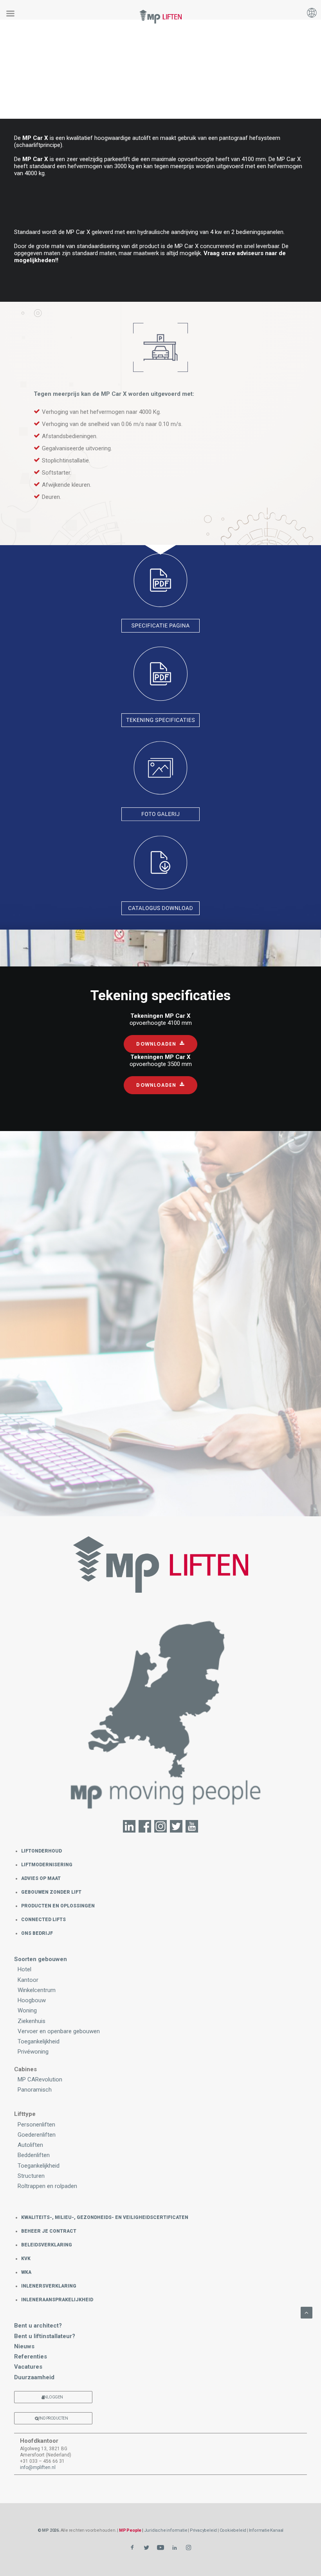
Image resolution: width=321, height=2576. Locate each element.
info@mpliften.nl (38, 2467)
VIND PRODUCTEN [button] (52, 2418)
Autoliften (30, 2145)
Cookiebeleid (233, 2530)
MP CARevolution (40, 2079)
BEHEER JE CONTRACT (49, 2231)
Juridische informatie (166, 2530)
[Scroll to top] (307, 2312)
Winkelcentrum (37, 1990)
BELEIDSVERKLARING (47, 2245)
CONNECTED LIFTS (43, 1920)
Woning (27, 2010)
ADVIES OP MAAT (41, 1878)
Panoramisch (35, 2090)
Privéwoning (33, 2052)
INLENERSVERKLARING (49, 2286)
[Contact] (160, 1718)
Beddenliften (34, 2155)
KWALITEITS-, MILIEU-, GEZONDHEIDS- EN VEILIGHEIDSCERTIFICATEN (105, 2217)
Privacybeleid (203, 2530)
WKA (26, 2272)
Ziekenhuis (32, 2021)
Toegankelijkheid (39, 2041)
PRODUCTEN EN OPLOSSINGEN (58, 1906)
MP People (130, 2530)
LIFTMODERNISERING (47, 1865)
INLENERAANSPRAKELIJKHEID (57, 2300)
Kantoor (28, 1980)
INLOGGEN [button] (53, 2397)
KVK (26, 2259)
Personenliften (36, 2125)
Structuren (31, 2176)
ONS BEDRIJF (37, 1933)
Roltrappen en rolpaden (47, 2186)
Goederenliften (37, 2135)
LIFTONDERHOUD (41, 1851)
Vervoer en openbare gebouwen (59, 2031)
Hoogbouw (32, 2000)
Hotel (24, 1969)
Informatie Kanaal (266, 2530)
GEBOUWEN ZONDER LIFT (51, 1892)
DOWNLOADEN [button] (156, 1044)
